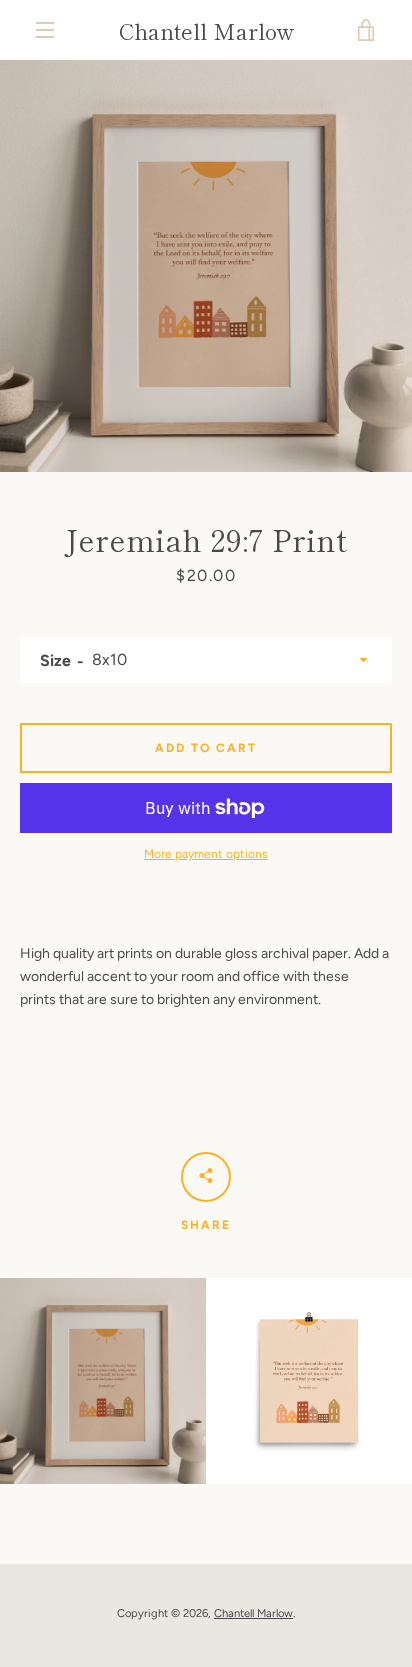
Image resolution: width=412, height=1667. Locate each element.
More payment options (206, 854)
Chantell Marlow (206, 30)
